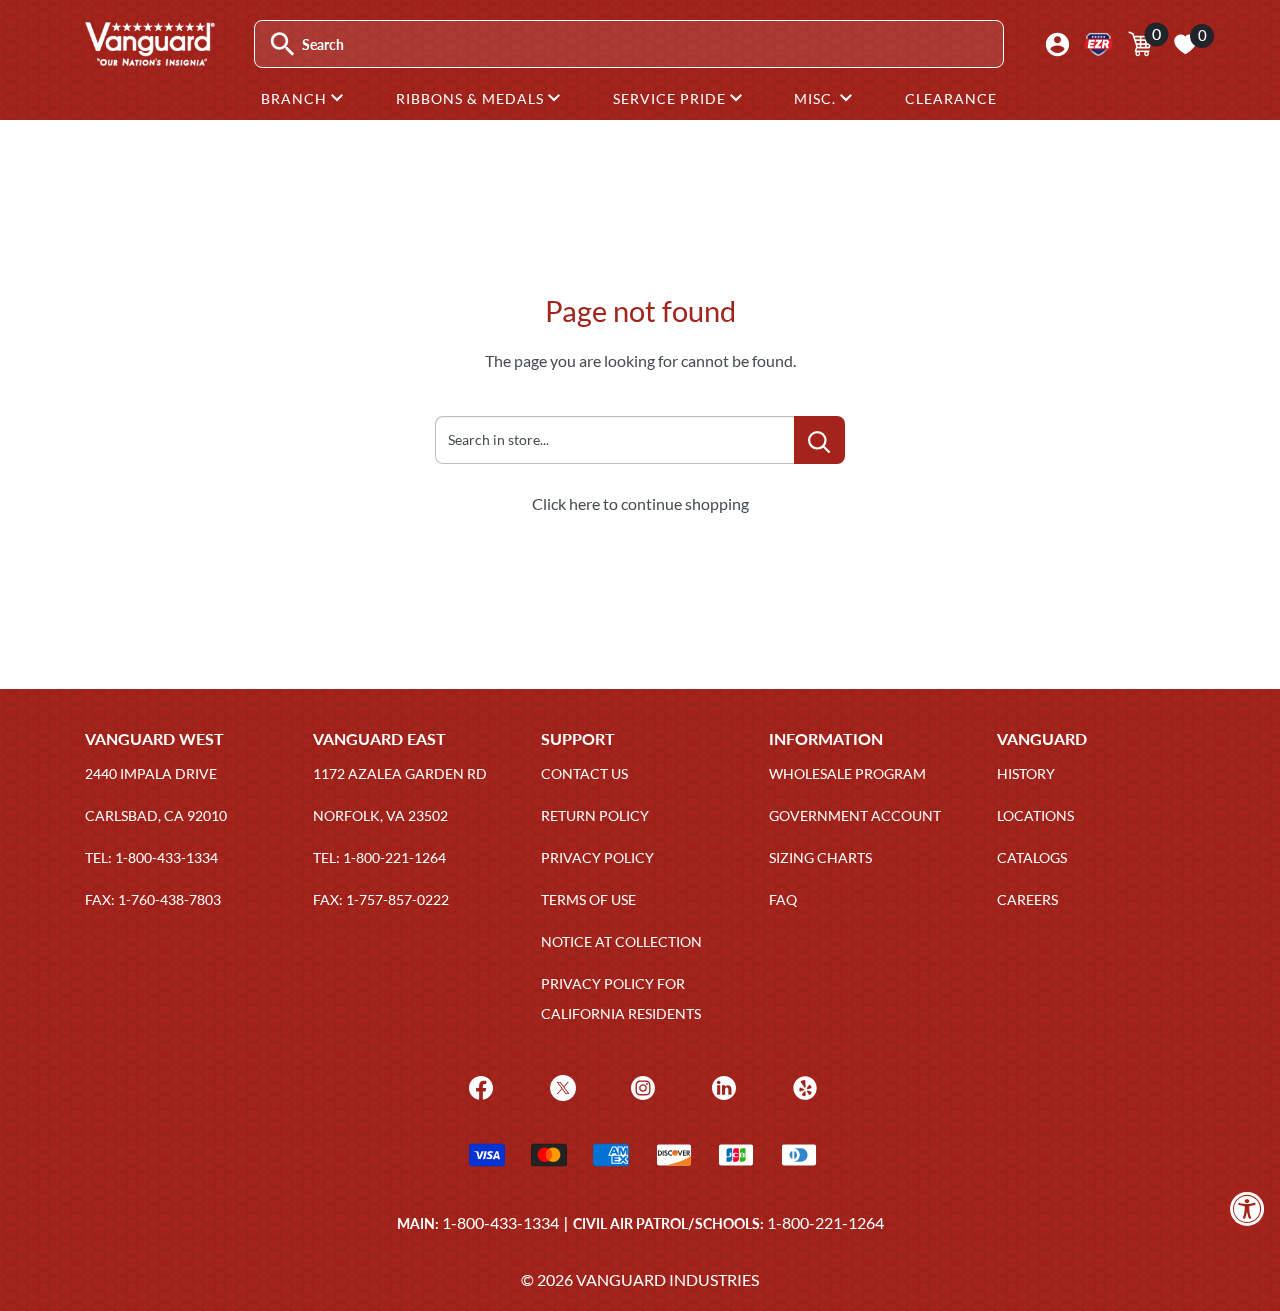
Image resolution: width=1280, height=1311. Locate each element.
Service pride (671, 98)
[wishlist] (1185, 44)
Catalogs (1032, 857)
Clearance (951, 98)
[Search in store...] (819, 440)
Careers (1027, 899)
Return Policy (595, 815)
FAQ (783, 899)
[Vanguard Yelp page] (802, 1085)
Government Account (855, 815)
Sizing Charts (820, 857)
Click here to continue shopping (640, 503)
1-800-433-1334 (500, 1222)
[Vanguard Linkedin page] (721, 1085)
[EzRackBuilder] (1098, 44)
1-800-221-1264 (825, 1222)
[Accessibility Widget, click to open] (1247, 1208)
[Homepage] (149, 59)
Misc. (817, 98)
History (1026, 773)
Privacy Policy (597, 857)
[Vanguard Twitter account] (560, 1085)
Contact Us (584, 773)
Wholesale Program (847, 773)
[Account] (1057, 44)
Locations (1035, 815)
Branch (296, 98)
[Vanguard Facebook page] (478, 1085)
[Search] (282, 44)
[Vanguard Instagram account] (640, 1085)
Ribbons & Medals (472, 98)
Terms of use (588, 899)
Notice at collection (621, 941)
